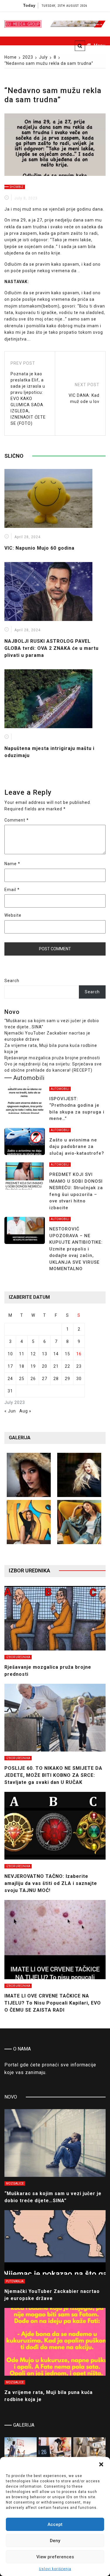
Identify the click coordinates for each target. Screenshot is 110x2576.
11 (22, 1354)
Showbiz (17, 187)
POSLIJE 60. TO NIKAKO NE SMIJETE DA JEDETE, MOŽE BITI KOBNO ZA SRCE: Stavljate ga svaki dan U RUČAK (53, 1775)
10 (10, 1354)
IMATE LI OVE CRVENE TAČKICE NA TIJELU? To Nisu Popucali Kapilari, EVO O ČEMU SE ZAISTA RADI (53, 2003)
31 (10, 1391)
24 (10, 1379)
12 (33, 1354)
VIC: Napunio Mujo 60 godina (39, 548)
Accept (55, 2524)
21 (56, 1366)
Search (12, 981)
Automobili (60, 1089)
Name (12, 864)
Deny (55, 2541)
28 (56, 1379)
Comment (17, 820)
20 (45, 1366)
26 (33, 1379)
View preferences (55, 2557)
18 (22, 1366)
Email (12, 890)
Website (13, 915)
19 (33, 1366)
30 (79, 1379)
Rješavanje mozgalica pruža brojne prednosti (52, 1058)
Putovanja (15, 2281)
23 (79, 1366)
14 (56, 1354)
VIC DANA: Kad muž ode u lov (84, 398)
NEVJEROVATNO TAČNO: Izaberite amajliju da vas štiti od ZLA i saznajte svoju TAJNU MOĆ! (51, 1883)
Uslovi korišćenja (55, 2569)
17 (10, 1366)
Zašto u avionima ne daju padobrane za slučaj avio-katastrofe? (77, 1147)
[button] (101, 2464)
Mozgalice (15, 2183)
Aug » (25, 1411)
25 (22, 1379)
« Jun (10, 1411)
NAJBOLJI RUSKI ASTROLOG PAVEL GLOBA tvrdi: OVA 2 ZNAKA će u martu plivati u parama (51, 648)
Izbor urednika (18, 1657)
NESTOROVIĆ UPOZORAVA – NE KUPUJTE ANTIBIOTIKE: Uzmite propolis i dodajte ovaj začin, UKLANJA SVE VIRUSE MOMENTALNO (76, 1249)
